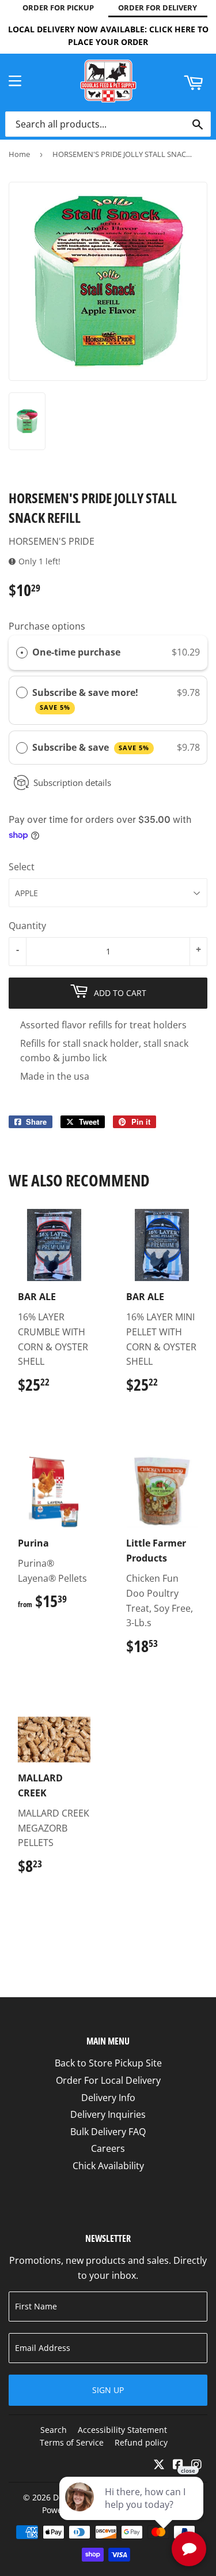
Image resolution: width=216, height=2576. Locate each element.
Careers (108, 2148)
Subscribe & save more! (86, 699)
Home (19, 154)
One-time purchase (76, 652)
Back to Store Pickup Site (108, 2063)
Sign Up (108, 2390)
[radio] (22, 653)
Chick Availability (108, 2166)
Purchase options (47, 626)
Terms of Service (72, 2442)
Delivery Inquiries (108, 2114)
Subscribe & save (91, 747)
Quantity (27, 926)
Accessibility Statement (122, 2430)
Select (22, 867)
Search (54, 2430)
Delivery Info (108, 2098)
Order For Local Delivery (108, 2080)
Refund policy (141, 2442)
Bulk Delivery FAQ (108, 2132)
